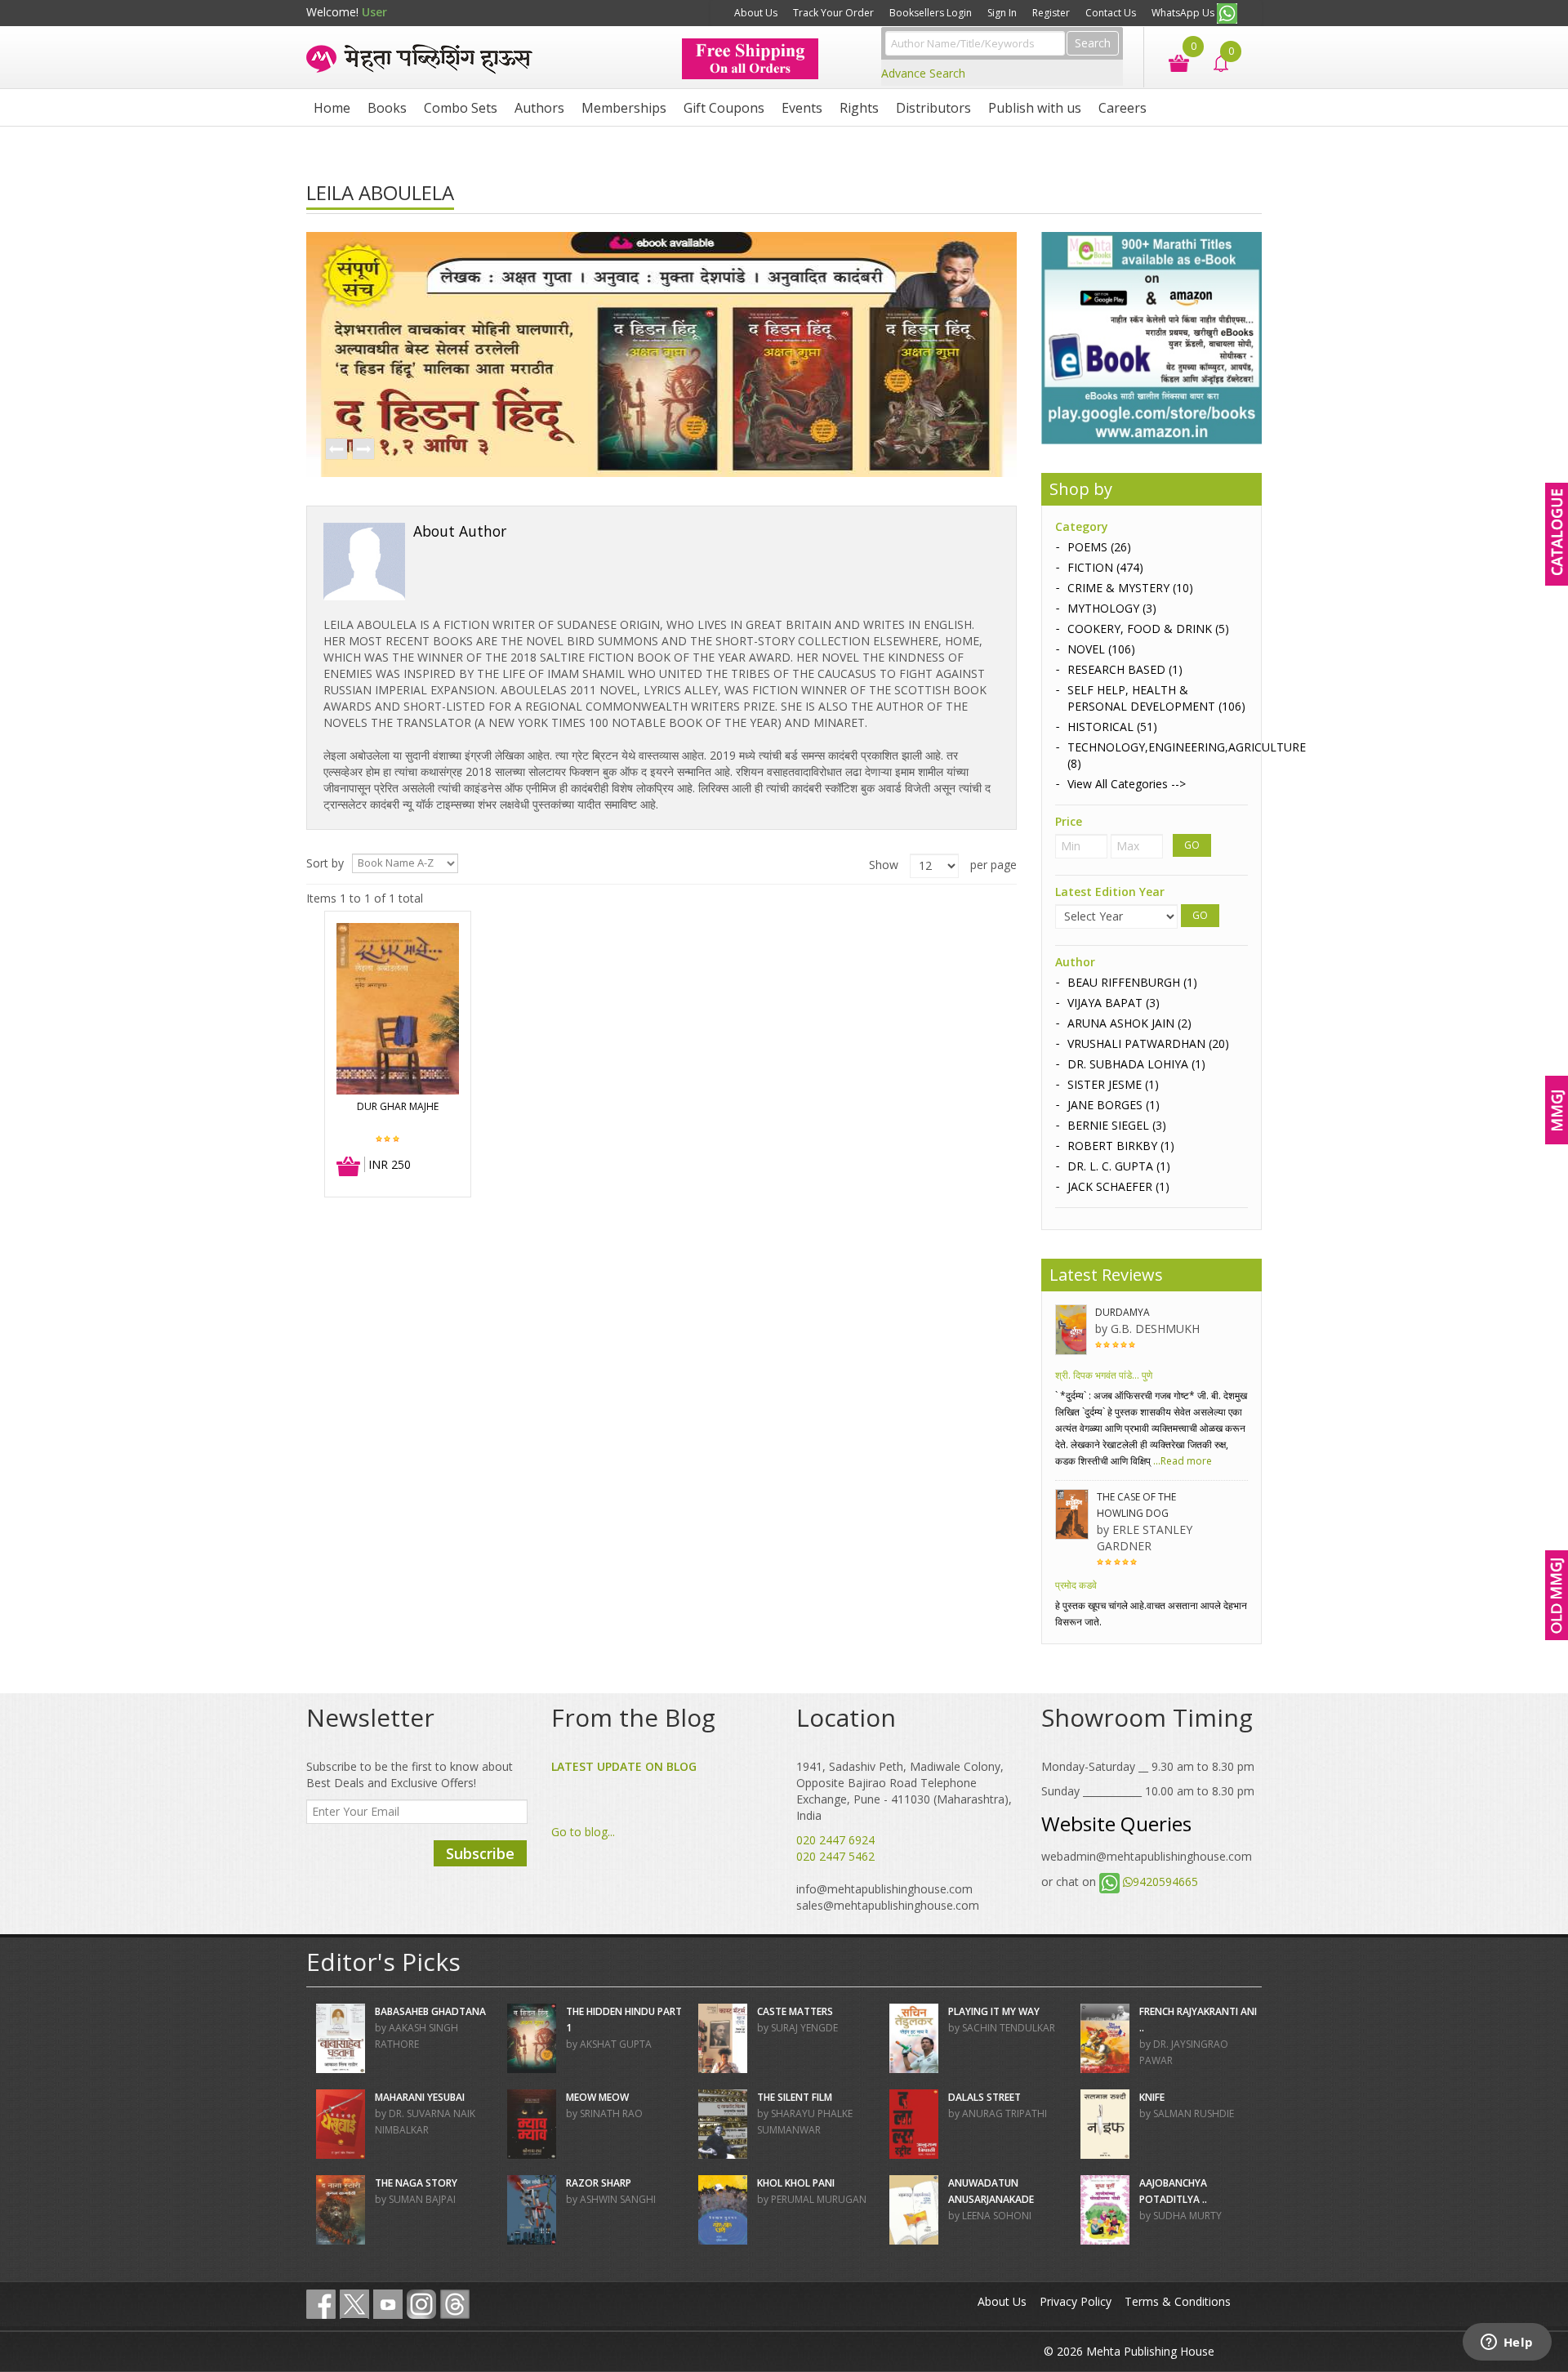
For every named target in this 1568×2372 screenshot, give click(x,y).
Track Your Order (833, 13)
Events (802, 108)
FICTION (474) (1105, 567)
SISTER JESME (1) (1113, 1084)
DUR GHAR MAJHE (398, 1106)
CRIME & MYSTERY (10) (1130, 588)
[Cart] (1171, 62)
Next (363, 450)
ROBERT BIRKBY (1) (1121, 1146)
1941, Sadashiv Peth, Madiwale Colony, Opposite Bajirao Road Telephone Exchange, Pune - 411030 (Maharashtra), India (904, 1791)
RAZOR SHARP (599, 2183)
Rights (859, 108)
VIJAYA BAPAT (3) (1114, 1003)
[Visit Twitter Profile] (354, 2304)
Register (1051, 13)
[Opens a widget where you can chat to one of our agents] (1507, 2343)
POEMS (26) (1099, 547)
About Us (756, 13)
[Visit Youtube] (388, 2304)
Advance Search (923, 73)
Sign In (1002, 13)
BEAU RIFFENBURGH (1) (1132, 982)
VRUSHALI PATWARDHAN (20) (1148, 1043)
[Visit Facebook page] (321, 2304)
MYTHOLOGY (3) (1112, 608)
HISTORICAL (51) (1112, 727)
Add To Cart (349, 1167)
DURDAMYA (1123, 1312)
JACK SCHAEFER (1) (1118, 1186)
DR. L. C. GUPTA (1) (1119, 1166)
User (374, 12)
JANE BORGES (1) (1114, 1105)
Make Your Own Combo (664, 13)
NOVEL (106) (1101, 649)
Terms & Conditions (1178, 2301)
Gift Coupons (724, 108)
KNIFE (1152, 2097)
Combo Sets (461, 108)
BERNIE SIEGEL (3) (1117, 1125)
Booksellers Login (931, 13)
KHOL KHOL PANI (796, 2183)
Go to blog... (583, 1832)
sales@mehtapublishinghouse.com (888, 1905)
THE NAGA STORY (416, 2183)
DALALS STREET (984, 2097)
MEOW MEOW (597, 2097)
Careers (1123, 108)
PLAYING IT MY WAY (994, 2011)
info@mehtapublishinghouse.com (884, 1889)
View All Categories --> (1127, 784)
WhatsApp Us (1184, 13)
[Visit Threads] (455, 2304)
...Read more (1181, 1461)
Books (387, 108)
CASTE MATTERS (795, 2011)
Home (332, 108)
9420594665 (1165, 1882)
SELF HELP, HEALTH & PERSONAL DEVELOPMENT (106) (1156, 698)
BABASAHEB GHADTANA (430, 2011)
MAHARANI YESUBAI (420, 2097)
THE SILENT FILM (795, 2097)
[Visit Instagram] (421, 2304)
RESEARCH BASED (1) (1125, 669)
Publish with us (1035, 108)
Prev (336, 450)
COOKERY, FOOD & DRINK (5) (1148, 629)
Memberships (624, 108)
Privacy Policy (1076, 2301)
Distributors (933, 108)
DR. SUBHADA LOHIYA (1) (1136, 1064)
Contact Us (1111, 13)
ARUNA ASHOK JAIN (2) (1129, 1023)
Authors (539, 108)
